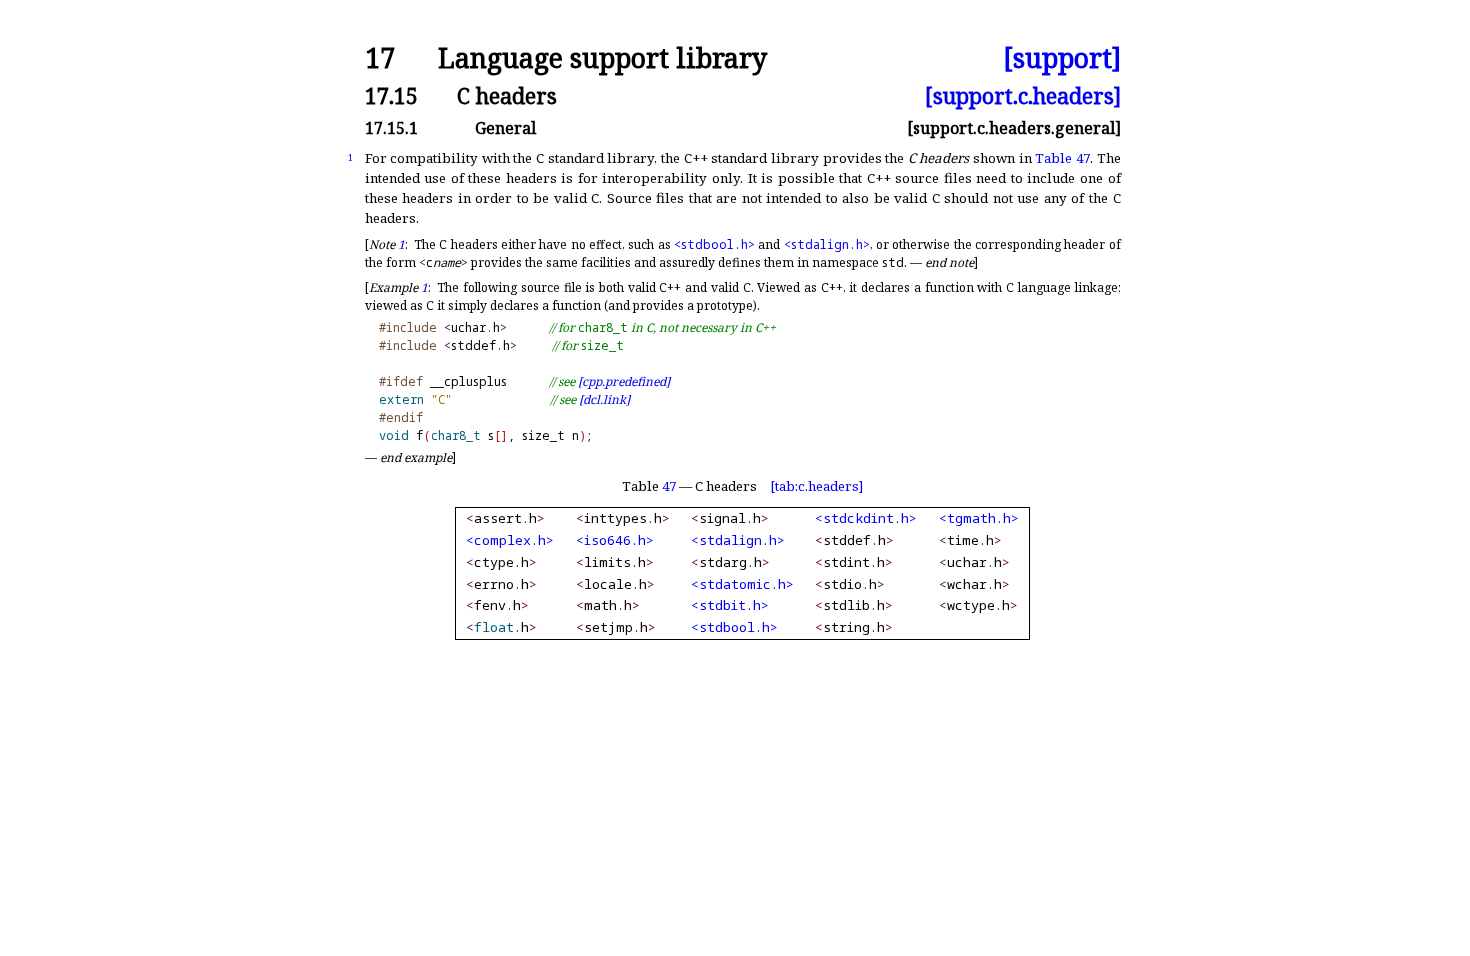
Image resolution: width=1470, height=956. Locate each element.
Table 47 (1062, 158)
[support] (1062, 58)
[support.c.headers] (1023, 95)
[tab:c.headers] (816, 486)
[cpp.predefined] (624, 381)
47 (669, 486)
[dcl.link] (604, 399)
